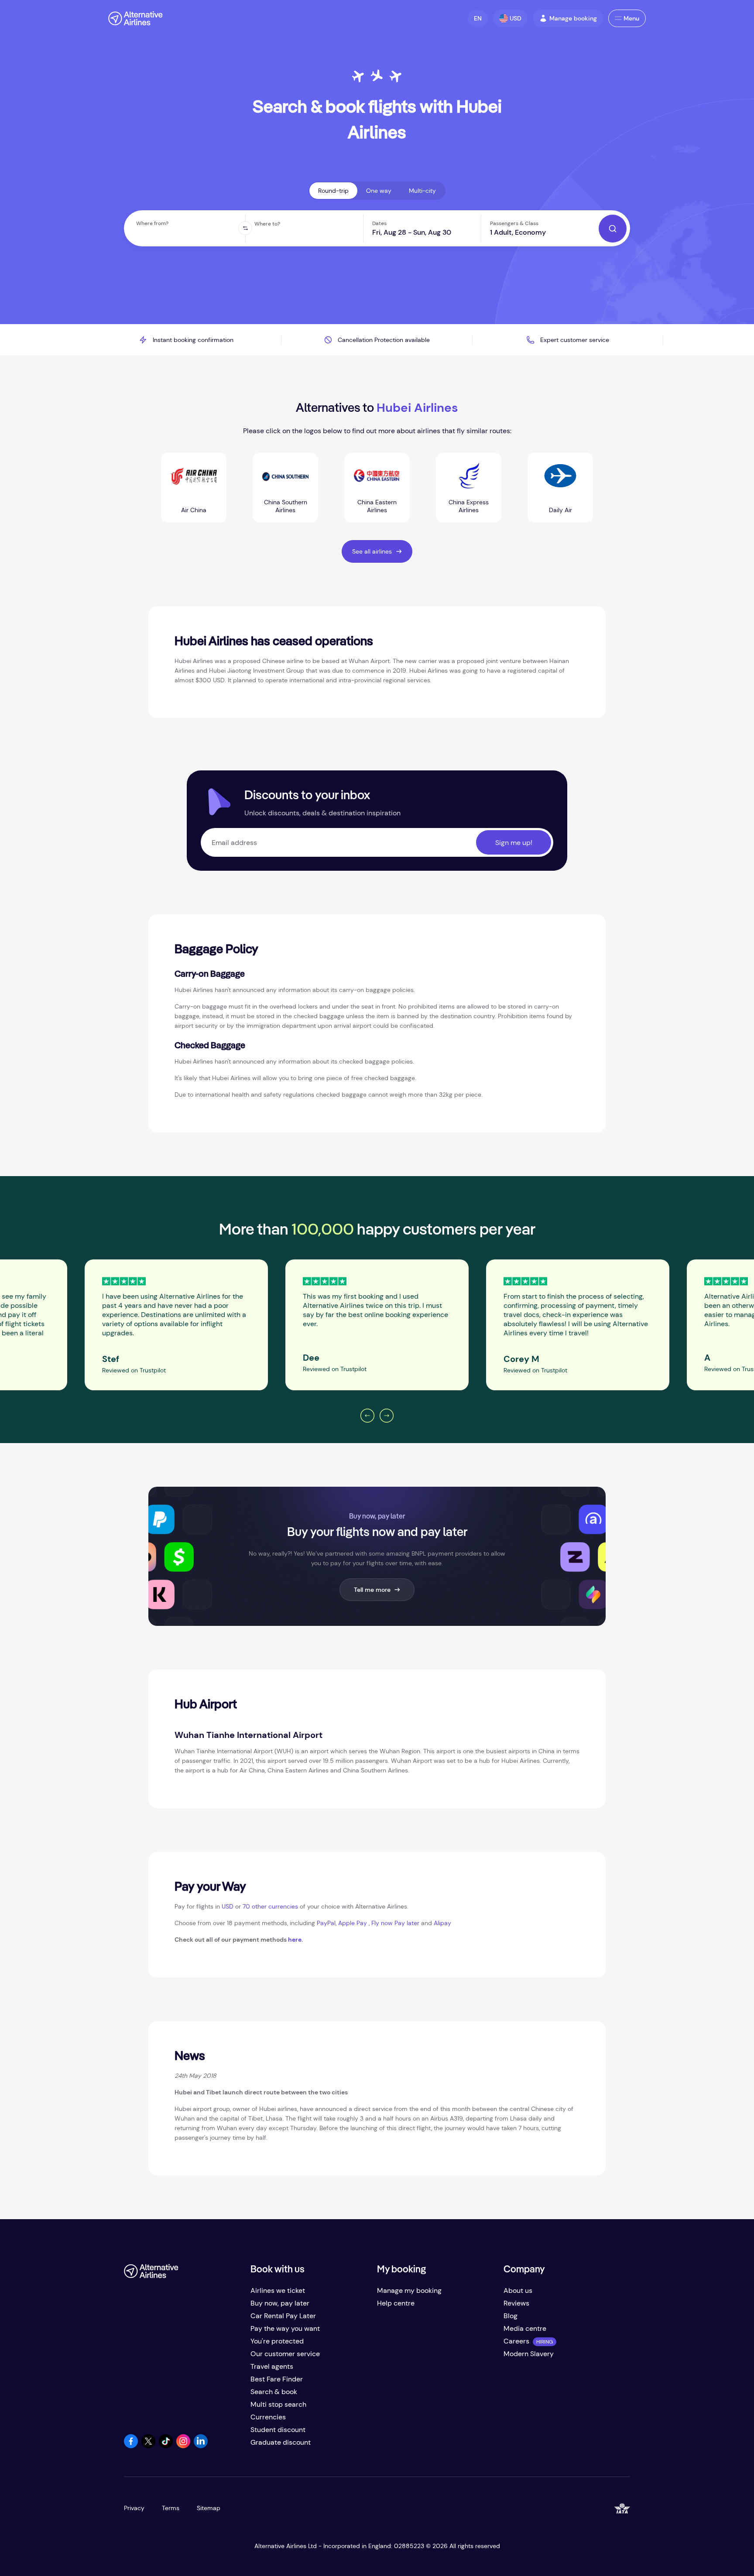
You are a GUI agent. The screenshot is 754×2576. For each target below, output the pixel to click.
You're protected (277, 2341)
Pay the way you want (285, 2328)
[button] (478, 18)
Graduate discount (281, 2442)
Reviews (516, 2303)
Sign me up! (514, 843)
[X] (148, 2446)
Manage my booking (409, 2290)
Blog (511, 2316)
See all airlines (372, 551)
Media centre (525, 2328)
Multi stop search (278, 2404)
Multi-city (422, 191)
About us (518, 2290)
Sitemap (209, 2508)
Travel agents (272, 2366)
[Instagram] (183, 2446)
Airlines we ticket (278, 2290)
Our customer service (285, 2354)
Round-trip (333, 191)
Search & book (274, 2392)
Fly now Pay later (395, 1923)
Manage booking (573, 18)
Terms (171, 2508)
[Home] (135, 18)
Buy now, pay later (280, 2303)
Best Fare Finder (277, 2379)
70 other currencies (270, 1906)
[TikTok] (166, 2446)
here (295, 1940)
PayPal (326, 1923)
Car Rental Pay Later (283, 2316)
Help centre (396, 2303)
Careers (516, 2341)
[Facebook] (131, 2446)
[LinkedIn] (201, 2446)
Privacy (134, 2508)
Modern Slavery (529, 2354)
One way (379, 191)
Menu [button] (631, 18)
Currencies (268, 2417)
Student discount (278, 2430)
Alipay (442, 1923)
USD (228, 1906)
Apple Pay (353, 1923)
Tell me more (372, 1590)
